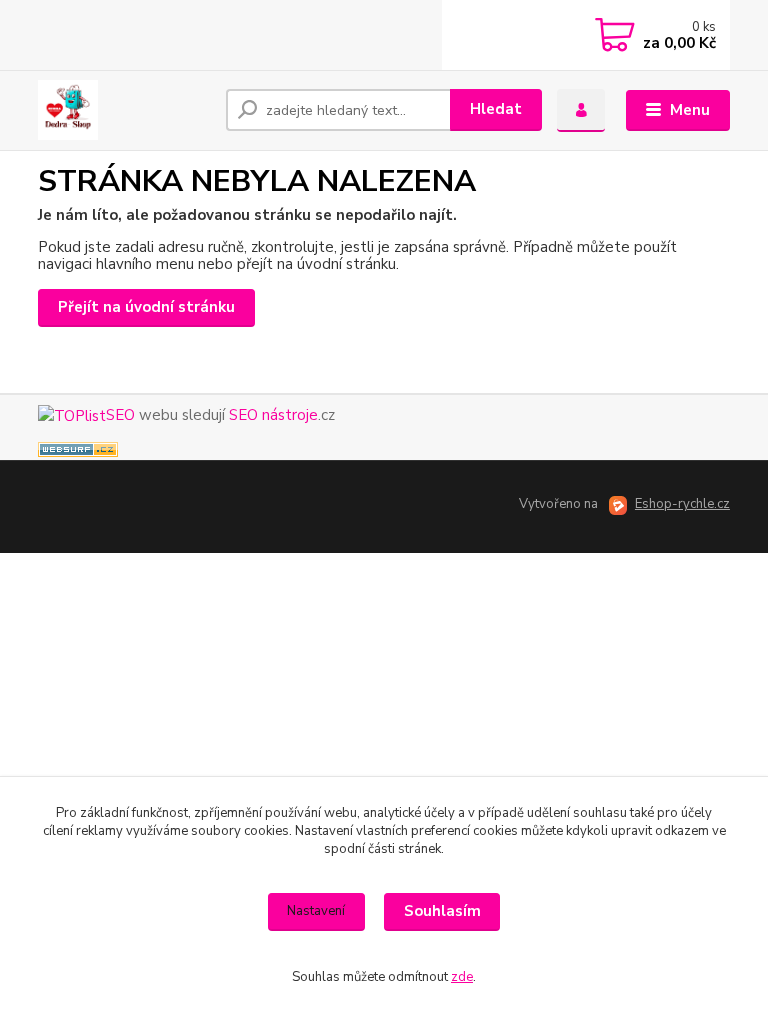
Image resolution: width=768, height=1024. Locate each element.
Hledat (496, 109)
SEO (120, 415)
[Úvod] (124, 110)
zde (462, 977)
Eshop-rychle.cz (682, 504)
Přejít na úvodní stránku (146, 307)
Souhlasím (442, 911)
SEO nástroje (273, 415)
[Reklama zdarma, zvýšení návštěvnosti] (78, 448)
